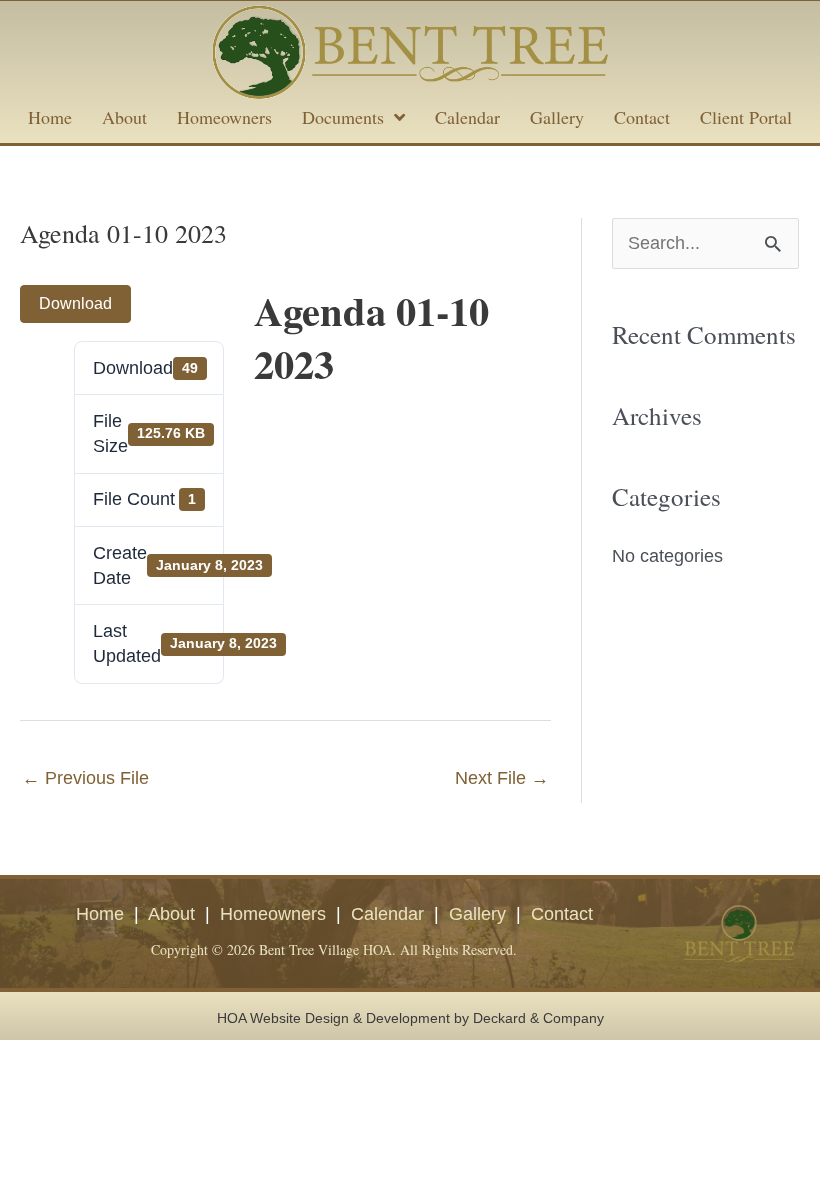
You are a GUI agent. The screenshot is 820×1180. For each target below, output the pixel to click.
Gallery (477, 914)
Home (100, 914)
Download (75, 303)
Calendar (387, 914)
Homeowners (273, 914)
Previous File (85, 778)
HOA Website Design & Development (333, 1018)
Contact (562, 914)
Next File (502, 778)
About (171, 914)
